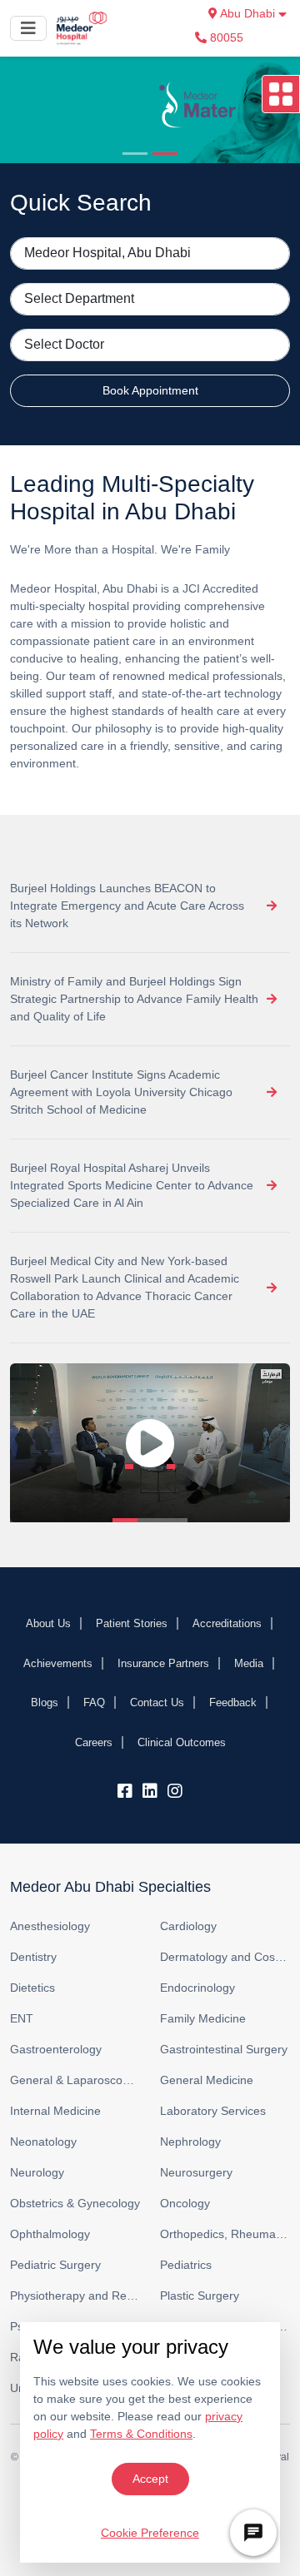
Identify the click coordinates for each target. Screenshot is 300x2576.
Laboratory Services (213, 2111)
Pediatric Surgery (55, 2265)
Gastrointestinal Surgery (224, 2049)
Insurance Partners (163, 1663)
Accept (150, 2479)
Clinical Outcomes (182, 1742)
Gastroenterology (56, 2049)
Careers (94, 1742)
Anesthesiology (50, 1926)
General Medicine (207, 2080)
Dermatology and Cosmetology (225, 1957)
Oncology (185, 2203)
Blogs (45, 1702)
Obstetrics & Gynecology (75, 2203)
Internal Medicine (55, 2111)
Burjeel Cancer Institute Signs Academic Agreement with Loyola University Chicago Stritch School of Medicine (121, 1092)
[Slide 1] (135, 154)
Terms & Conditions (141, 2434)
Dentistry (33, 1957)
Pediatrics (186, 2265)
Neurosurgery (196, 2172)
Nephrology (190, 2142)
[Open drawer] (281, 94)
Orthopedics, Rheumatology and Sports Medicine (225, 2234)
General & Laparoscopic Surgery (75, 2080)
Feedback (233, 1702)
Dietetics (32, 1988)
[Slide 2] (165, 154)
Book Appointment (150, 390)
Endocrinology (197, 1988)
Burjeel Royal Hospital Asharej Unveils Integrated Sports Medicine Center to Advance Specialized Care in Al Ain (132, 1185)
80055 (225, 37)
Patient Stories (132, 1623)
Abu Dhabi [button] (248, 13)
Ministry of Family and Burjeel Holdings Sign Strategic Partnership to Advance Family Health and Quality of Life (134, 999)
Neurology (37, 2172)
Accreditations (227, 1623)
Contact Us (157, 1702)
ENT (22, 2018)
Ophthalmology (50, 2234)
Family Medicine (203, 2018)
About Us (48, 1623)
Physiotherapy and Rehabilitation (75, 2296)
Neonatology (43, 2142)
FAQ (94, 1702)
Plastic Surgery (200, 2296)
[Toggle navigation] (28, 28)
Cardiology (188, 1926)
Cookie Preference (150, 2533)
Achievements (58, 1663)
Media (249, 1663)
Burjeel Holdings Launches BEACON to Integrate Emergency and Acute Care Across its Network (127, 906)
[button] (150, 1443)
